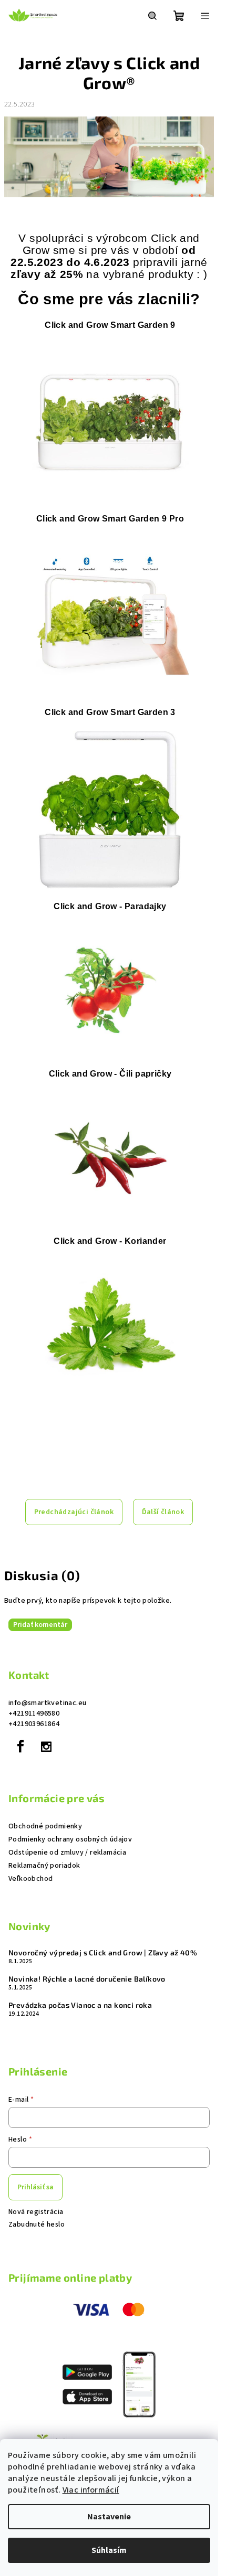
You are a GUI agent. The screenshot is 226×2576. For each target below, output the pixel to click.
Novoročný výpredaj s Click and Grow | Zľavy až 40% (103, 1953)
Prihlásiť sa (35, 2187)
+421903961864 (34, 1724)
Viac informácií (91, 2490)
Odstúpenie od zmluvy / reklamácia (67, 1853)
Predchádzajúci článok (74, 1512)
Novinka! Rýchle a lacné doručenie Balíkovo (87, 1979)
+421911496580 (34, 1713)
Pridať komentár (40, 1625)
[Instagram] (46, 1747)
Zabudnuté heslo (37, 2224)
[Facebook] (20, 1747)
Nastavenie (109, 2517)
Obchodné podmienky (45, 1826)
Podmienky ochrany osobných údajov (70, 1839)
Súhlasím (109, 2550)
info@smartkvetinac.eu (47, 1703)
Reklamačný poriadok (44, 1866)
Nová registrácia (36, 2212)
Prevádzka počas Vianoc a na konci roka (80, 2005)
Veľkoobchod (30, 1879)
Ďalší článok (163, 1512)
